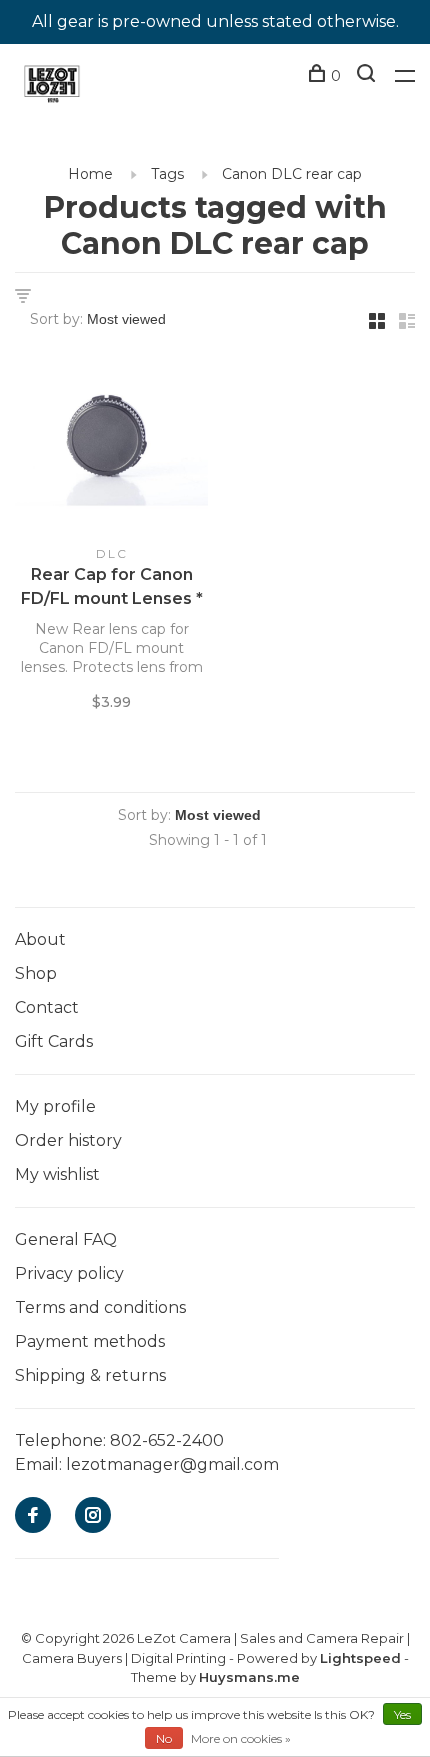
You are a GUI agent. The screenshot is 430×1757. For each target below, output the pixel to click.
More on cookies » (241, 1738)
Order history (68, 1140)
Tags (167, 174)
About (40, 939)
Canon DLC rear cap (292, 174)
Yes (402, 1714)
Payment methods (90, 1341)
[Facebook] (33, 1516)
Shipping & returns (90, 1375)
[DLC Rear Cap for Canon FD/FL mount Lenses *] (111, 445)
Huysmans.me (249, 1677)
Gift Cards (54, 1041)
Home (90, 174)
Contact (47, 1007)
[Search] (368, 76)
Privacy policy (69, 1273)
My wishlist (57, 1174)
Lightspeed (360, 1658)
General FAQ (66, 1239)
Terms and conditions (100, 1307)
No (164, 1738)
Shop (36, 973)
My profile (55, 1106)
